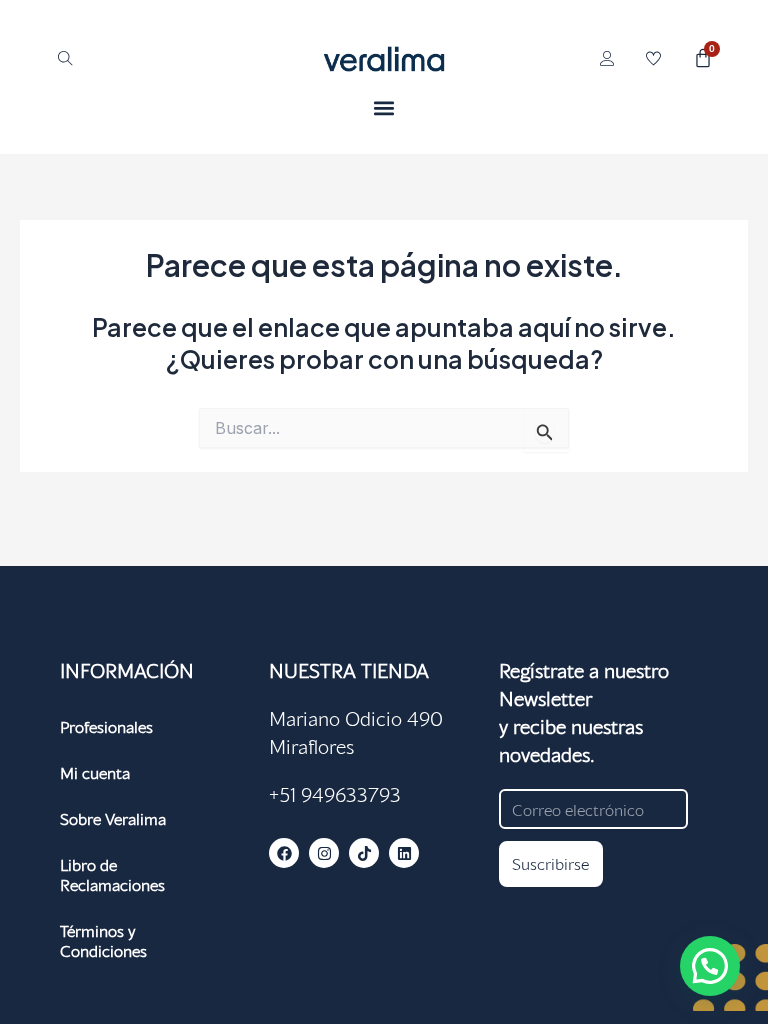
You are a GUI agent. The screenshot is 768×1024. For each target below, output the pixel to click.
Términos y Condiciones (103, 940)
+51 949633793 (335, 794)
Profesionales (106, 726)
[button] (384, 107)
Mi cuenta (95, 772)
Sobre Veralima (113, 818)
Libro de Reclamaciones (112, 874)
